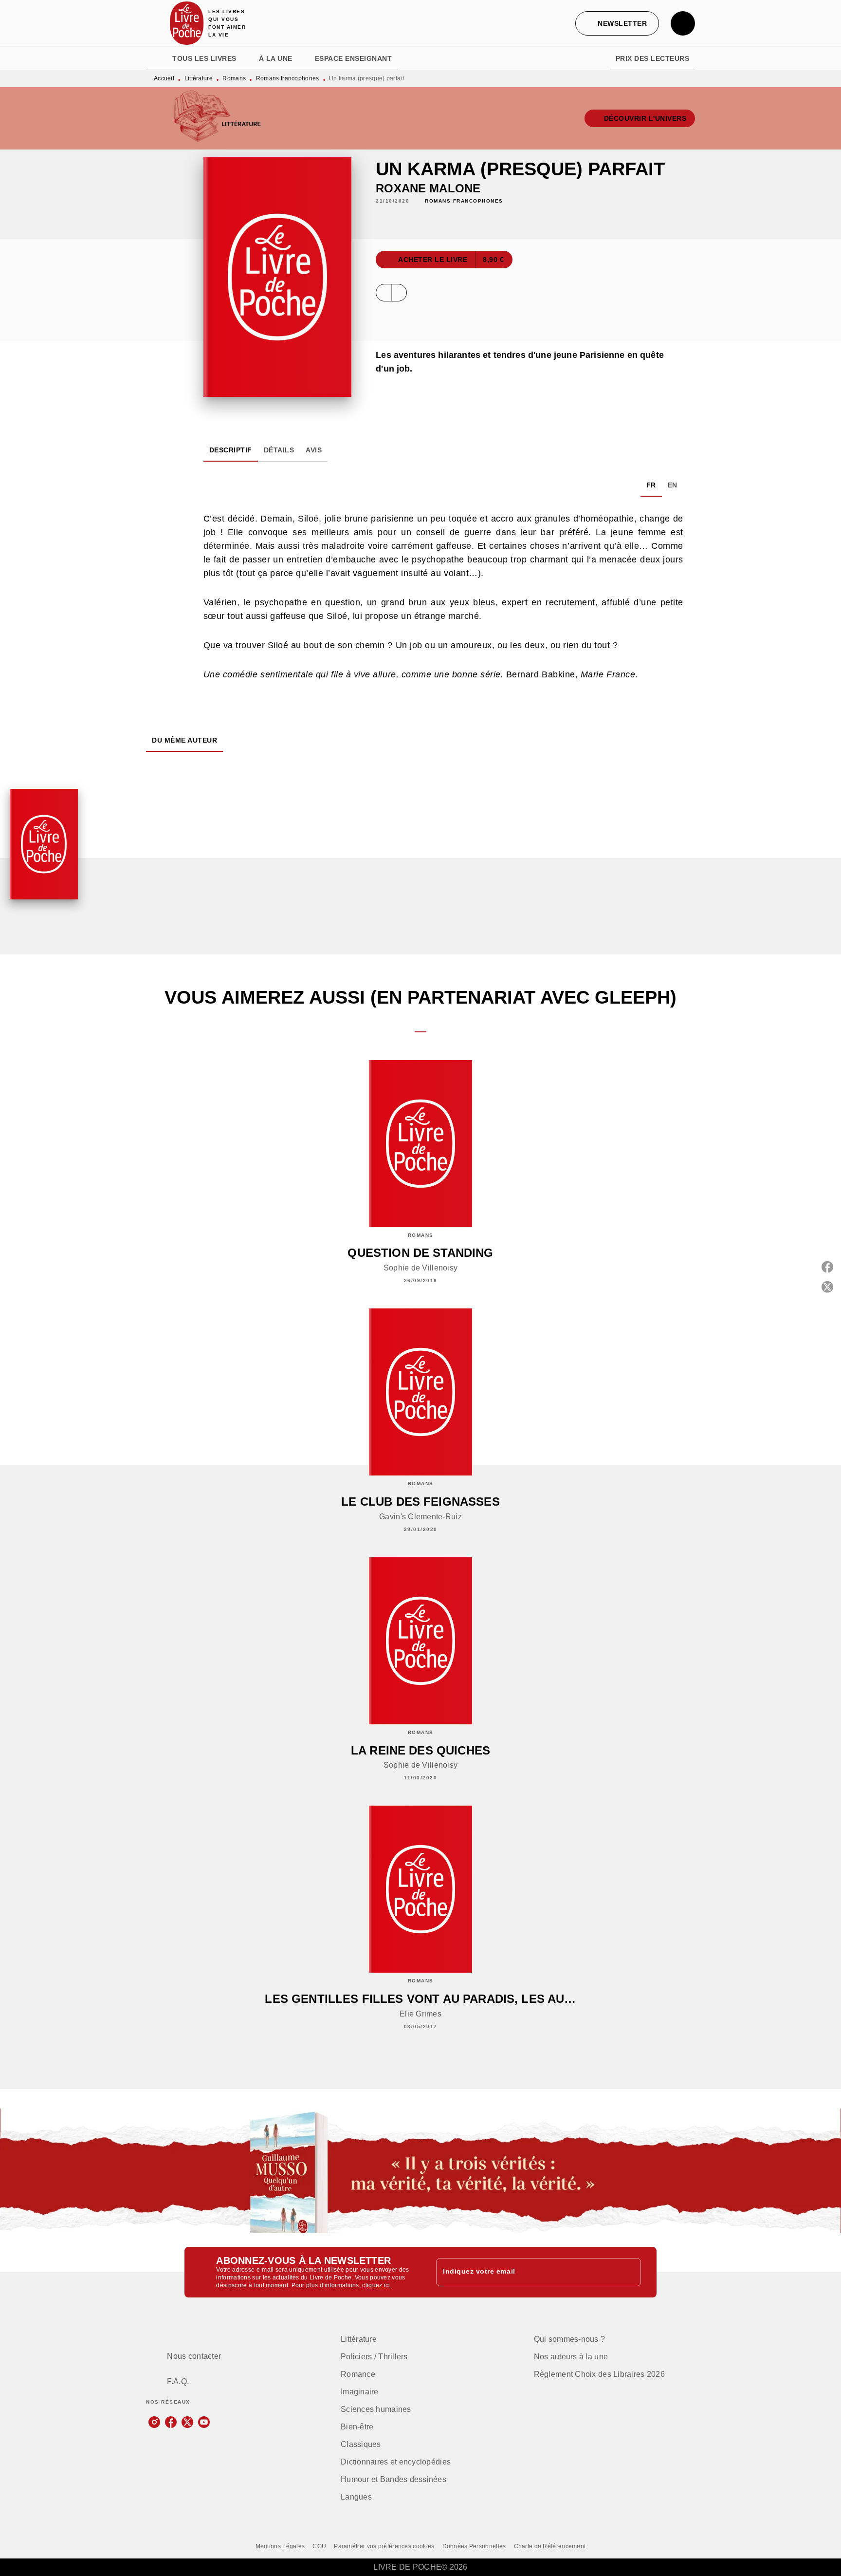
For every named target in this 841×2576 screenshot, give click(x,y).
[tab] (156, 58)
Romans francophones (288, 78)
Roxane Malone (428, 188)
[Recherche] (683, 23)
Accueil (164, 78)
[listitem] (154, 2422)
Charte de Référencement (550, 2546)
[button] (617, 23)
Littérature (199, 78)
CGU (319, 2546)
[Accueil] (187, 23)
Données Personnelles (474, 2546)
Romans (234, 78)
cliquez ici (376, 2285)
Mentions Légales (280, 2546)
